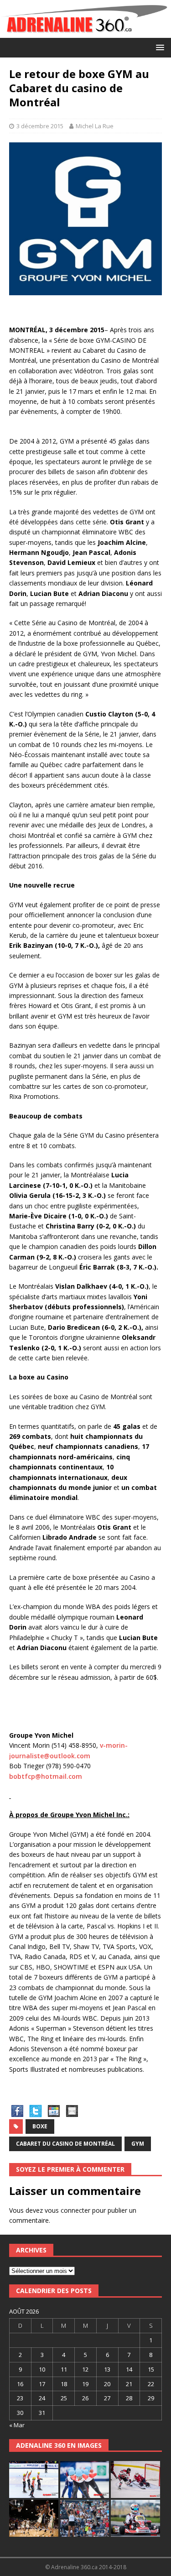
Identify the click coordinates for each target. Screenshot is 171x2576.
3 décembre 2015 (40, 126)
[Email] (72, 2114)
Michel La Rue (95, 126)
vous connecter (67, 2210)
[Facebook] (17, 2114)
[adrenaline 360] (85, 33)
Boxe (40, 2126)
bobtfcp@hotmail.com (46, 1776)
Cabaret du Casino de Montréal (65, 2144)
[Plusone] (54, 2114)
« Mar (17, 2425)
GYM (138, 2144)
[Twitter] (36, 2114)
